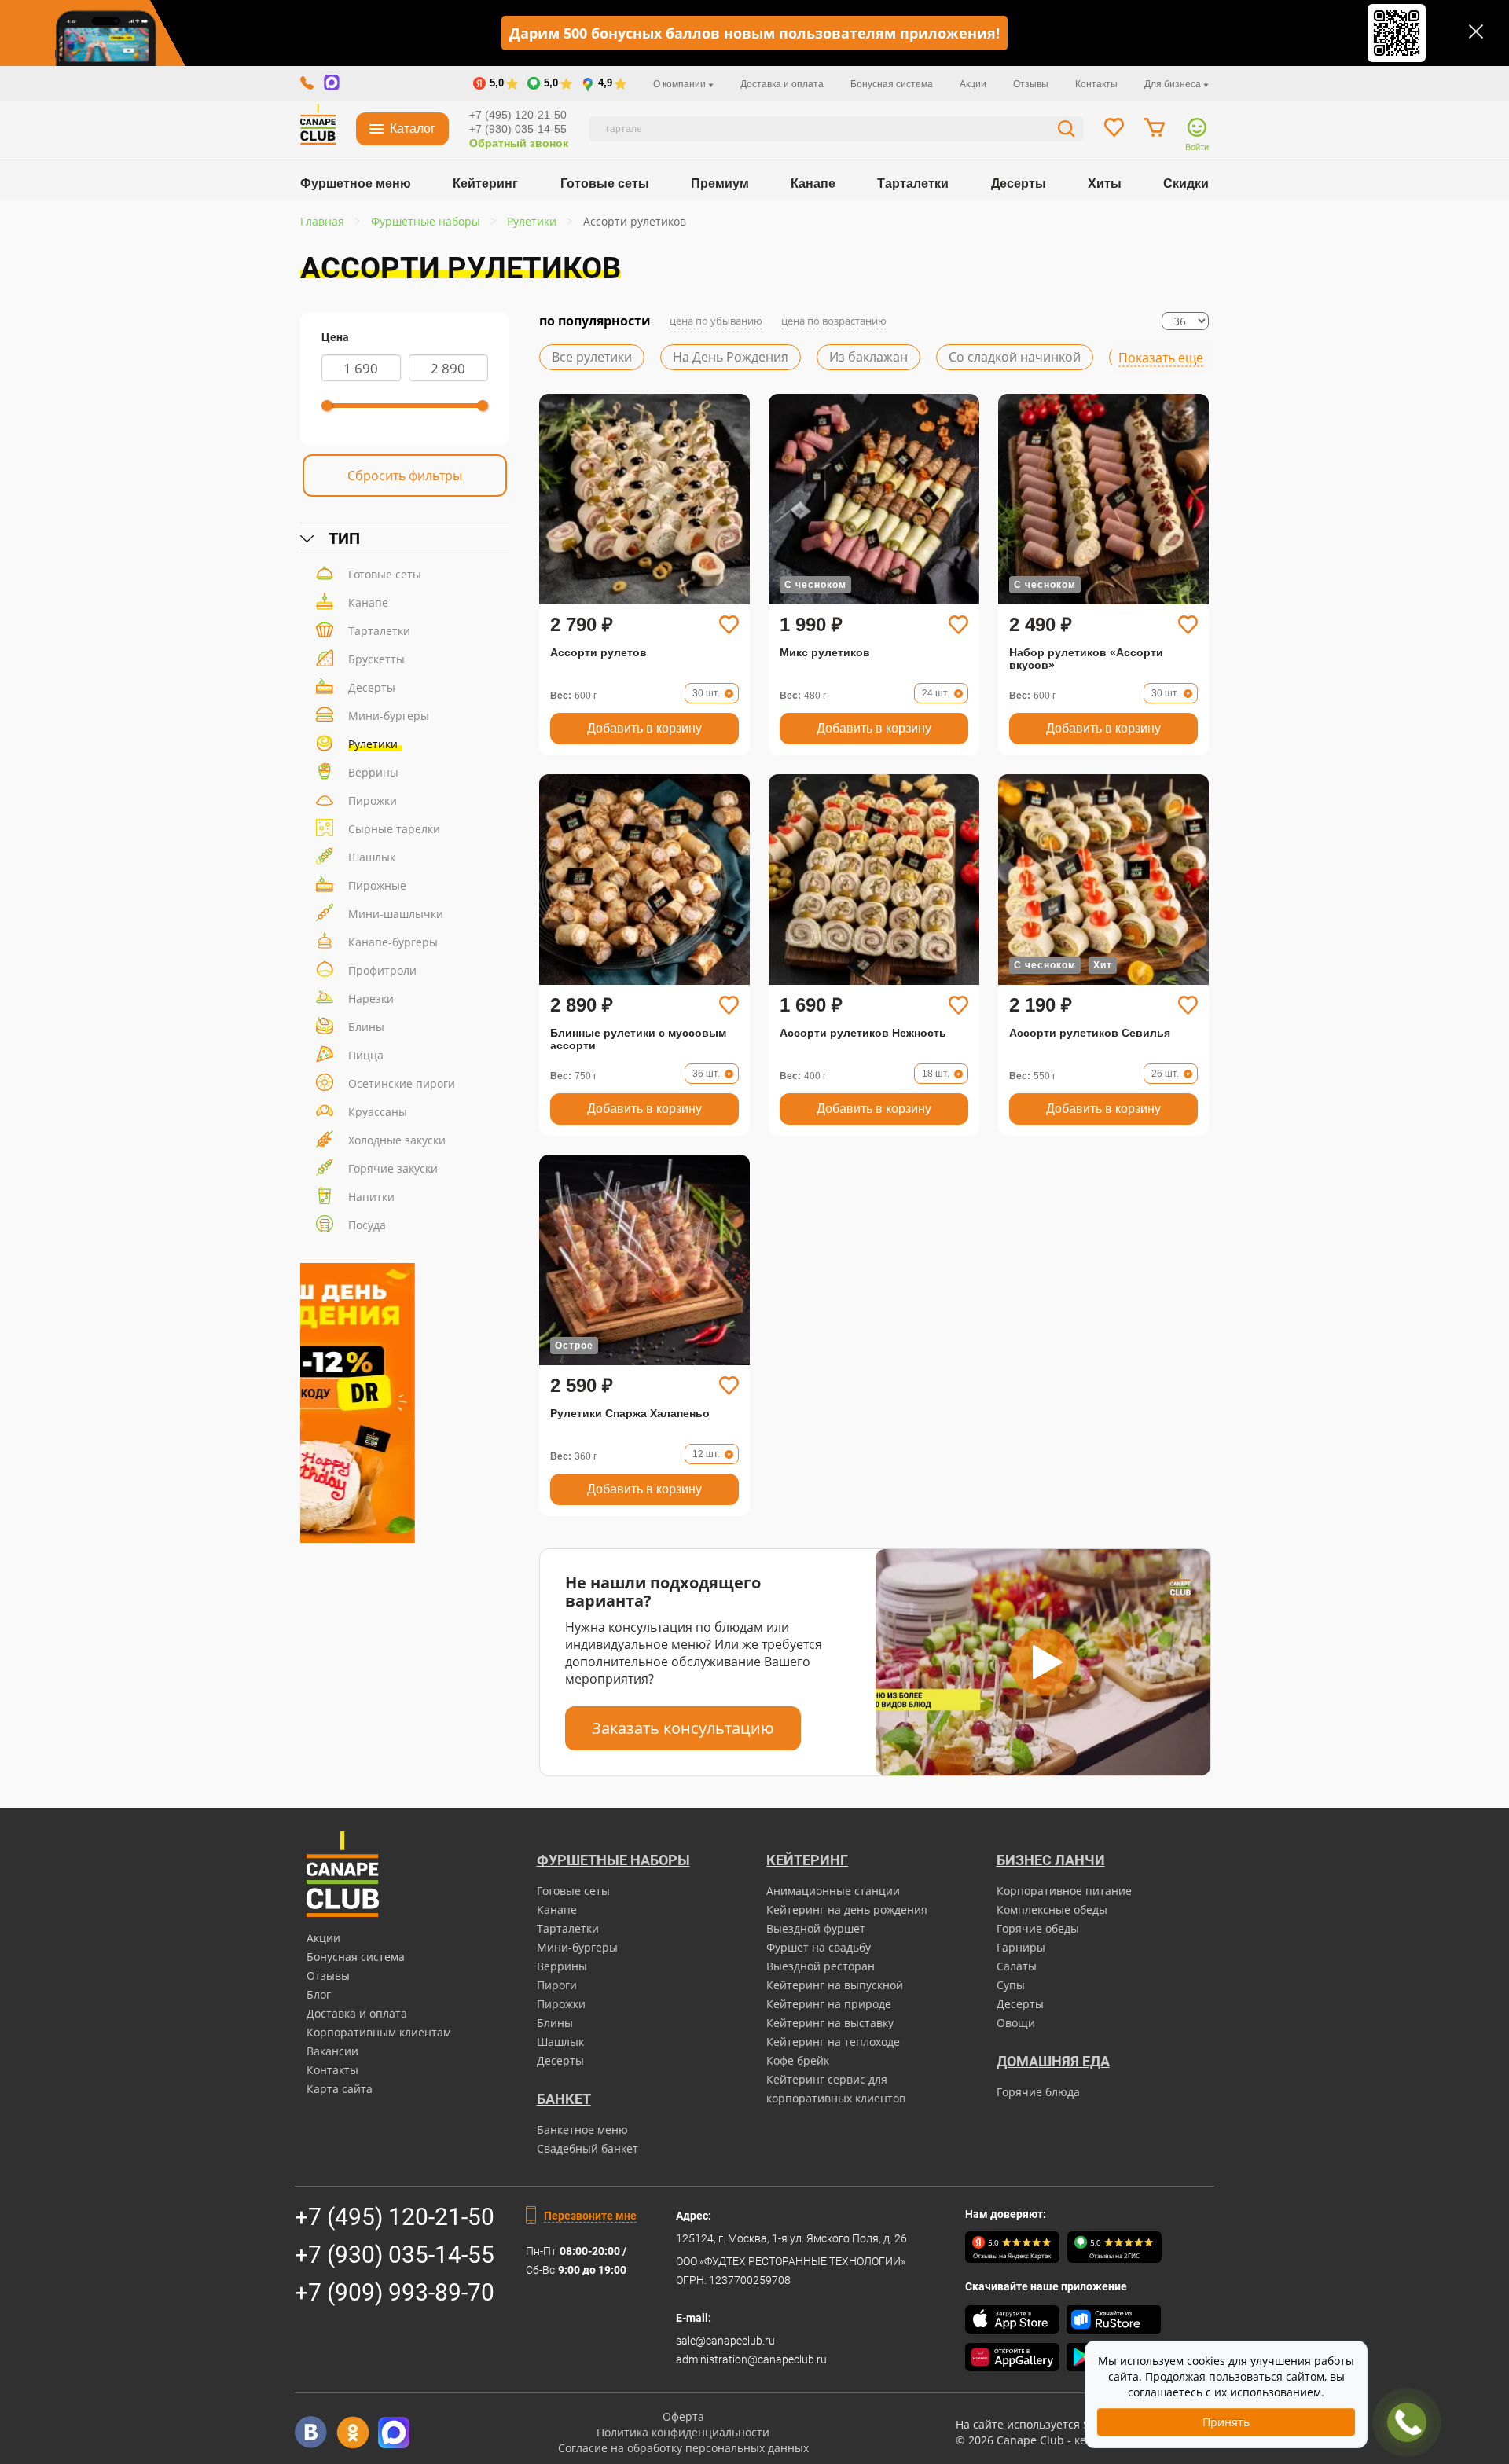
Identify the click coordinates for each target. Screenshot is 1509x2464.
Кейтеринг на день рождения (847, 1910)
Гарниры (1021, 1947)
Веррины (373, 772)
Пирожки (373, 801)
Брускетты (376, 659)
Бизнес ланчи (1051, 1860)
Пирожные (377, 885)
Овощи (1016, 2023)
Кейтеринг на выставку (830, 2023)
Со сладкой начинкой (1015, 357)
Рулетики (373, 744)
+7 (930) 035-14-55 (518, 129)
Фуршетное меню (356, 184)
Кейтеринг (485, 184)
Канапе (813, 184)
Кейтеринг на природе (829, 2004)
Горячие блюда (1038, 2092)
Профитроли (382, 970)
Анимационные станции (833, 1891)
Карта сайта (340, 2089)
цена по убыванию (716, 321)
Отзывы (1031, 84)
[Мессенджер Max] (394, 2432)
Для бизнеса (1174, 84)
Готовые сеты (605, 184)
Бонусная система (892, 84)
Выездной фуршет (816, 1928)
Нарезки (371, 999)
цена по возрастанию (834, 321)
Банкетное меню (582, 2130)
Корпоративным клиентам (379, 2032)
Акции (973, 84)
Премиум (720, 184)
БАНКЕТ (564, 2099)
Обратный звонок (519, 143)
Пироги (557, 1985)
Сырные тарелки (394, 829)
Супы (1011, 1985)
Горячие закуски (393, 1168)
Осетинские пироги (402, 1083)
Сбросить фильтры (405, 476)
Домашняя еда (1053, 2061)
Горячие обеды (1038, 1928)
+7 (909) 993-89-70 (395, 2292)
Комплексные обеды (1052, 1910)
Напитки (371, 1197)
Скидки (1186, 184)
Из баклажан (868, 357)
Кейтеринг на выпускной (835, 1985)
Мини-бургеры (389, 716)
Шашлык (372, 857)
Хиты (1105, 184)
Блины (366, 1027)
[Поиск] (1067, 131)
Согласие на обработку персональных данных (683, 2448)
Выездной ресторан (821, 1966)
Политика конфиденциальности (683, 2432)
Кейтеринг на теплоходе (833, 2042)
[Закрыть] (1476, 31)
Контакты (1096, 84)
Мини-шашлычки (396, 914)
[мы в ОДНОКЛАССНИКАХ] (352, 2432)
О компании (681, 84)
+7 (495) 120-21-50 (518, 115)
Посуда (367, 1225)
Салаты (1017, 1966)
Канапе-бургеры (393, 942)
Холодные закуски (397, 1140)
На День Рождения (731, 357)
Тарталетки (913, 184)
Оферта (683, 2416)
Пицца (366, 1055)
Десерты (1019, 184)
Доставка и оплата (782, 84)
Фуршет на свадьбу (819, 1947)
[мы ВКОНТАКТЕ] (311, 2432)
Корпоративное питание (1064, 1891)
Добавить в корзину (644, 728)
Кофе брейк (798, 2060)
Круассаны (378, 1112)
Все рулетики (592, 357)
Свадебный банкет (587, 2148)
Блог (319, 1994)
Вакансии (332, 2051)
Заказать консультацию (683, 1728)
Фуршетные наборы (613, 1860)
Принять (1226, 2422)
